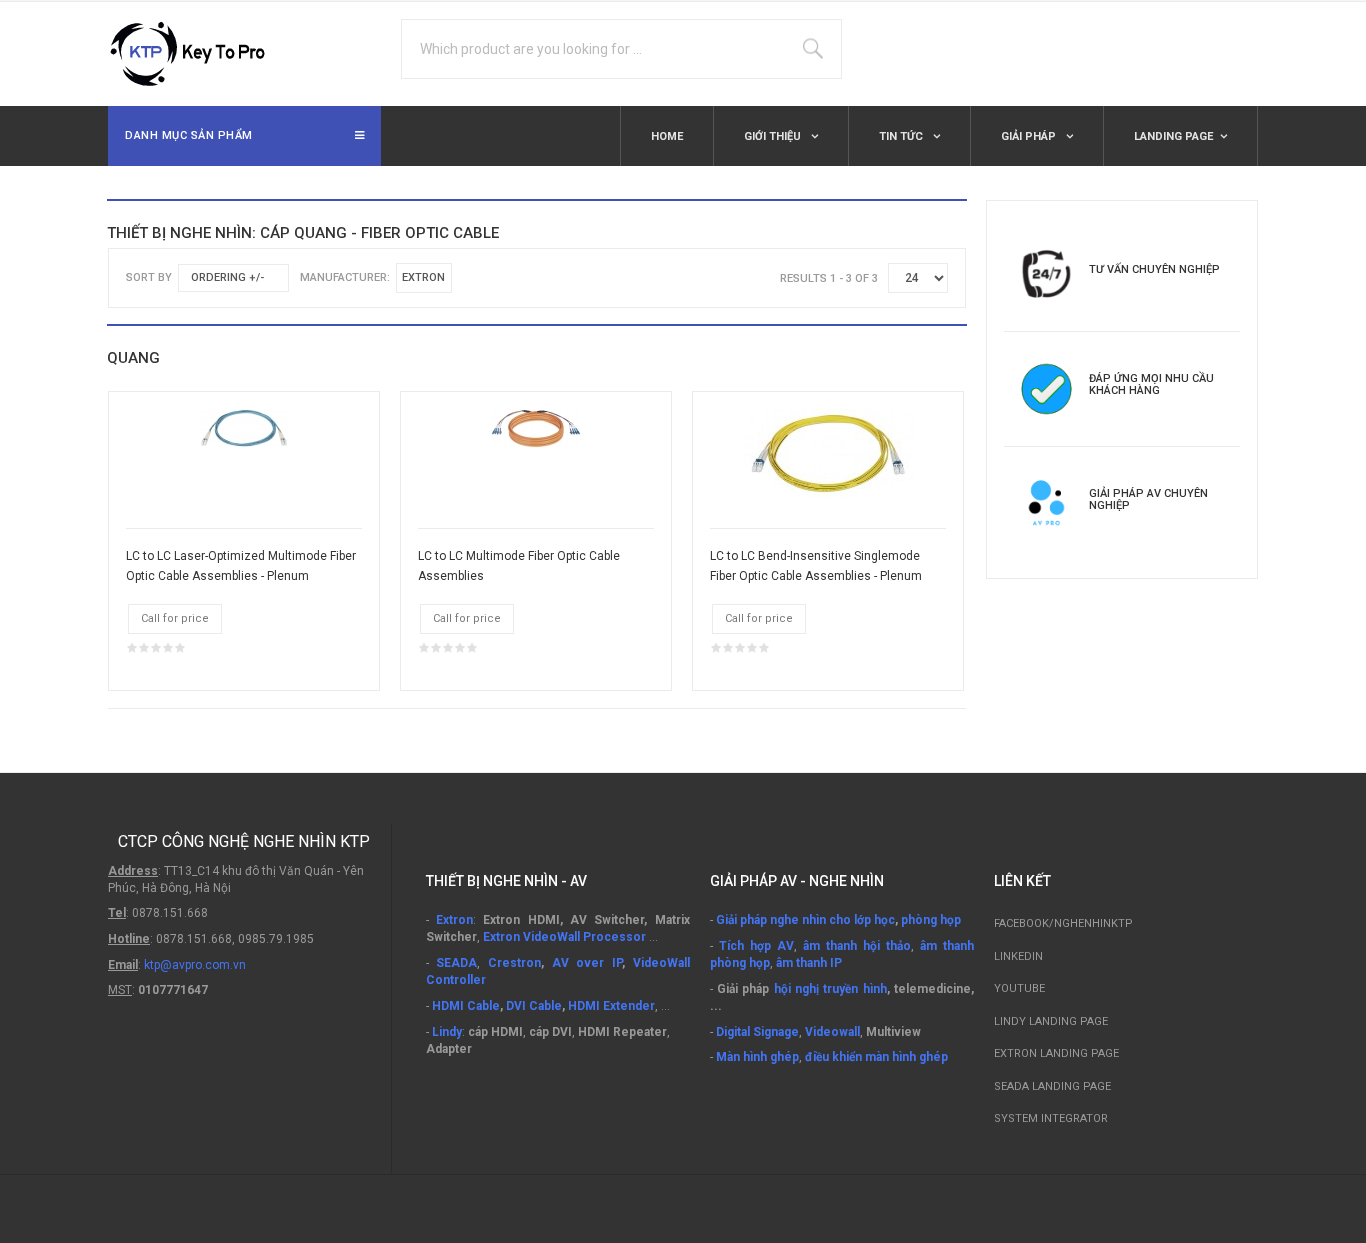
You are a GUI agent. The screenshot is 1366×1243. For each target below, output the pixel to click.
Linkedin (1018, 956)
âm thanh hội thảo (857, 946)
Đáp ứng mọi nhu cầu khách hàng (1151, 384)
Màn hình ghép (757, 1057)
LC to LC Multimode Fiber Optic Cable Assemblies (519, 566)
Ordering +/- (227, 277)
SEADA (456, 963)
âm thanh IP (809, 963)
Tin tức (902, 136)
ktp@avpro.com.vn (195, 965)
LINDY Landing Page (1051, 1021)
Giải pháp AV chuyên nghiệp (1148, 499)
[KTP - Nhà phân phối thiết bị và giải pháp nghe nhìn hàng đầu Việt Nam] (198, 54)
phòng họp (931, 920)
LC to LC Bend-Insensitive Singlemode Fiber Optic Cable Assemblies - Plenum (816, 566)
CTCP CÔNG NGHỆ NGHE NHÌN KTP (244, 841)
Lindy (447, 1032)
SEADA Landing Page (1052, 1086)
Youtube (1019, 988)
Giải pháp (1030, 136)
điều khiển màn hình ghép (876, 1057)
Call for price (175, 618)
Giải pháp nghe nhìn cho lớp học (805, 920)
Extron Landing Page (1056, 1053)
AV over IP (587, 963)
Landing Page (1173, 136)
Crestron (514, 963)
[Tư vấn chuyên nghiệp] (1046, 273)
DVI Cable (534, 1006)
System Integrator (1051, 1118)
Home (667, 136)
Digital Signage (757, 1032)
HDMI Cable (466, 1006)
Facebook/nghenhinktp (1063, 923)
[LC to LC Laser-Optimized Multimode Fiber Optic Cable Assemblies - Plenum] (244, 428)
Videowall (832, 1032)
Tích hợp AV (756, 946)
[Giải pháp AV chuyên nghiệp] (1046, 503)
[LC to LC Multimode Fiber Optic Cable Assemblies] (536, 428)
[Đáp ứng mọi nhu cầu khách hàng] (1046, 388)
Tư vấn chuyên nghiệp (1154, 269)
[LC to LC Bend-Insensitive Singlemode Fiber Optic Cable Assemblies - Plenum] (828, 453)
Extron (454, 920)
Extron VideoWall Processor (564, 937)
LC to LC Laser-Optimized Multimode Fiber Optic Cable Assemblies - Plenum (241, 566)
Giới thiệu (774, 136)
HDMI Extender (611, 1006)
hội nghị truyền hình (830, 989)
